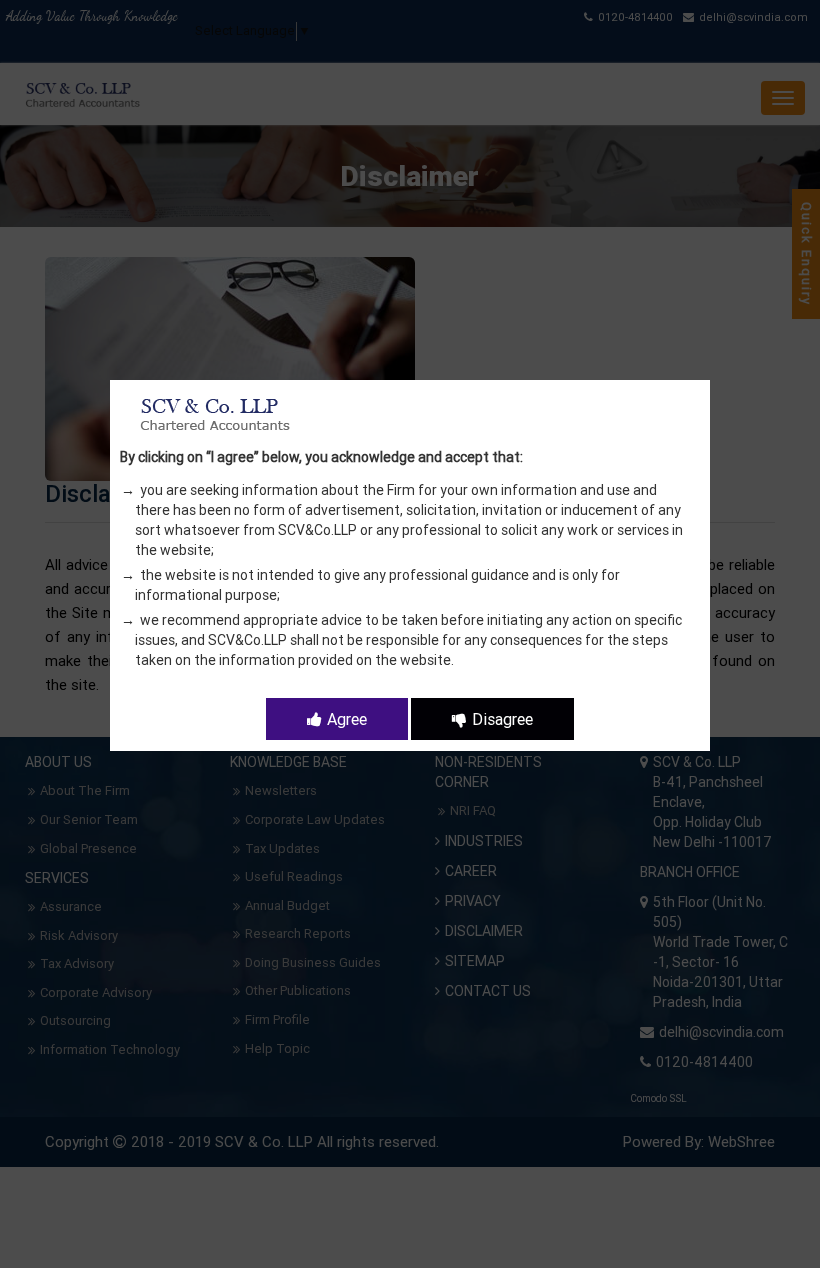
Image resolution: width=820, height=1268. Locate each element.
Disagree (502, 719)
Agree (347, 719)
